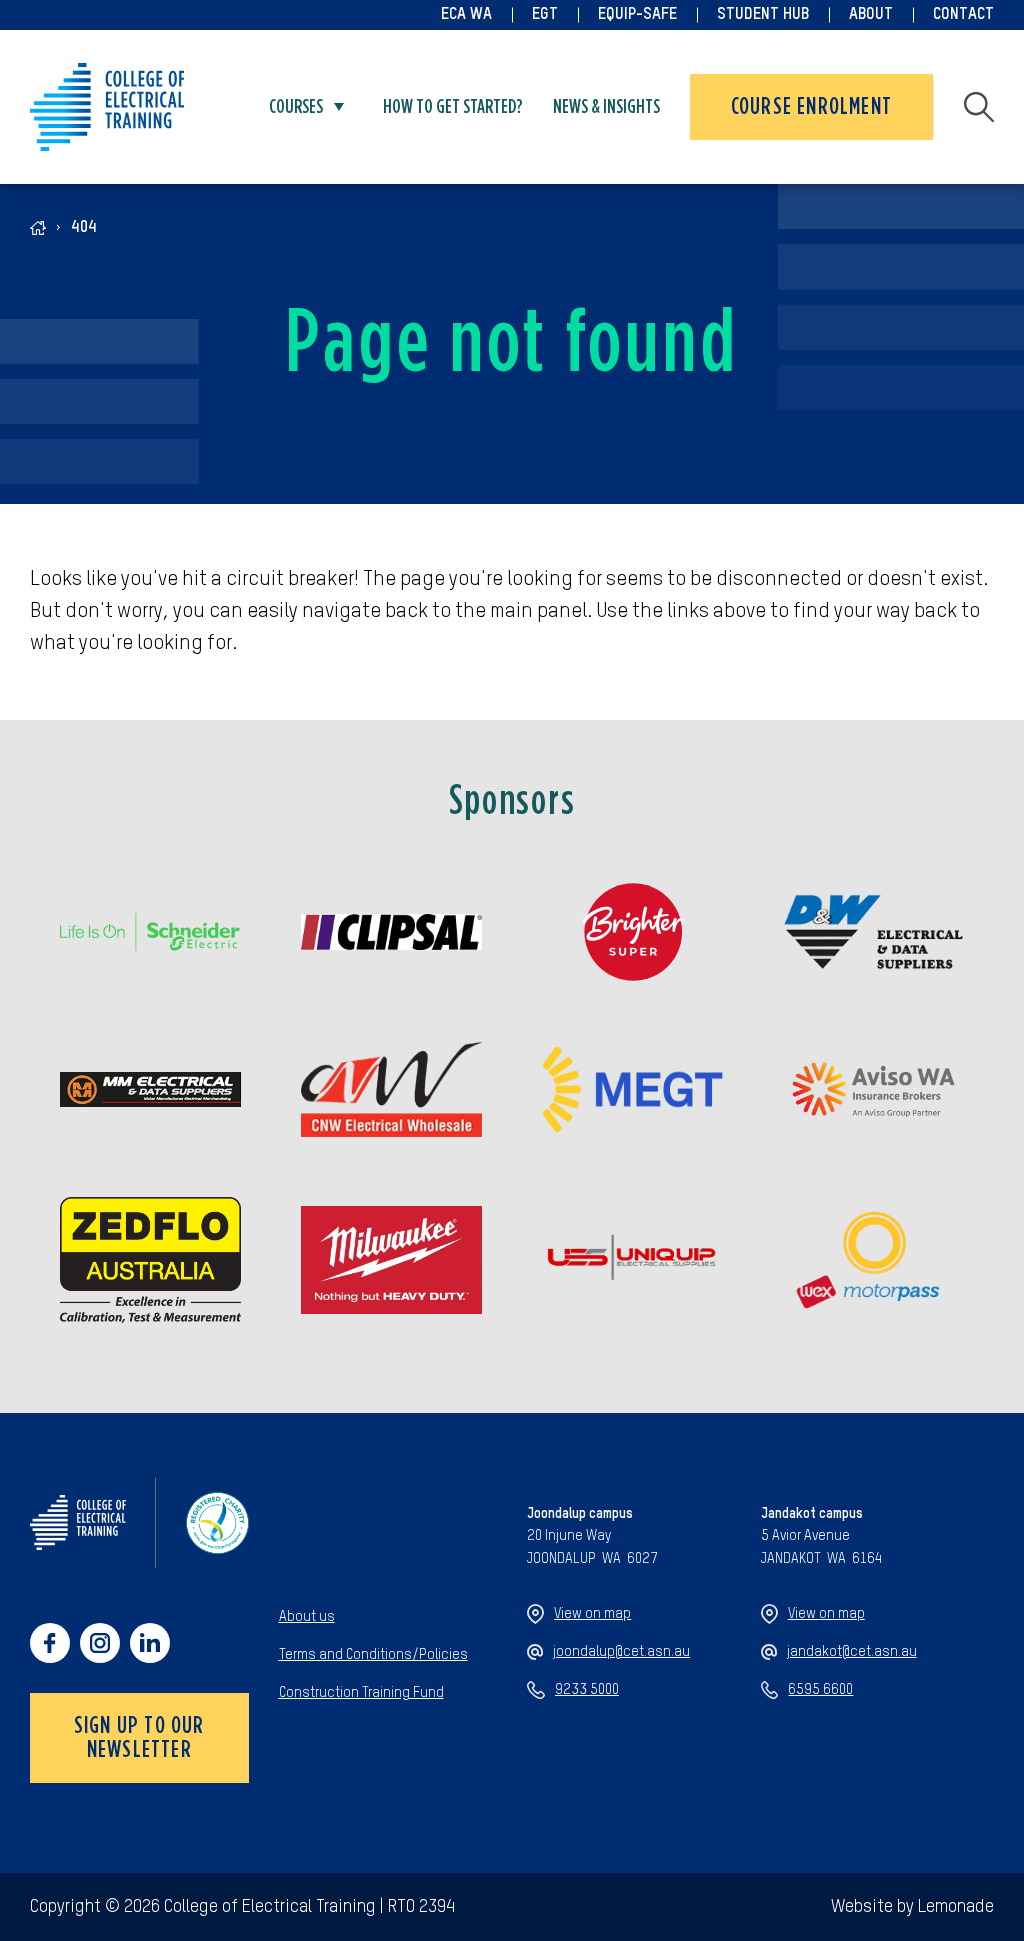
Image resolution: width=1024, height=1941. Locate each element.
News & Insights (606, 107)
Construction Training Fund (361, 1693)
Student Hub (763, 15)
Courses (296, 107)
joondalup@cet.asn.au (621, 1652)
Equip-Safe (637, 15)
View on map (592, 1614)
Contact (963, 15)
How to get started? (453, 107)
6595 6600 (820, 1690)
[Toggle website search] (979, 107)
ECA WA (466, 15)
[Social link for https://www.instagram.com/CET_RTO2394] (100, 1643)
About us (307, 1617)
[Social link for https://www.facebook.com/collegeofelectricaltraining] (50, 1643)
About (871, 15)
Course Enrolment (811, 107)
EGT (545, 15)
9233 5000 (587, 1690)
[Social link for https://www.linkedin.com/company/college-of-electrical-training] (150, 1643)
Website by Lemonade (912, 1907)
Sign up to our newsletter (139, 1738)
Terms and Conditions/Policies (373, 1655)
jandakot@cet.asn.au (852, 1652)
